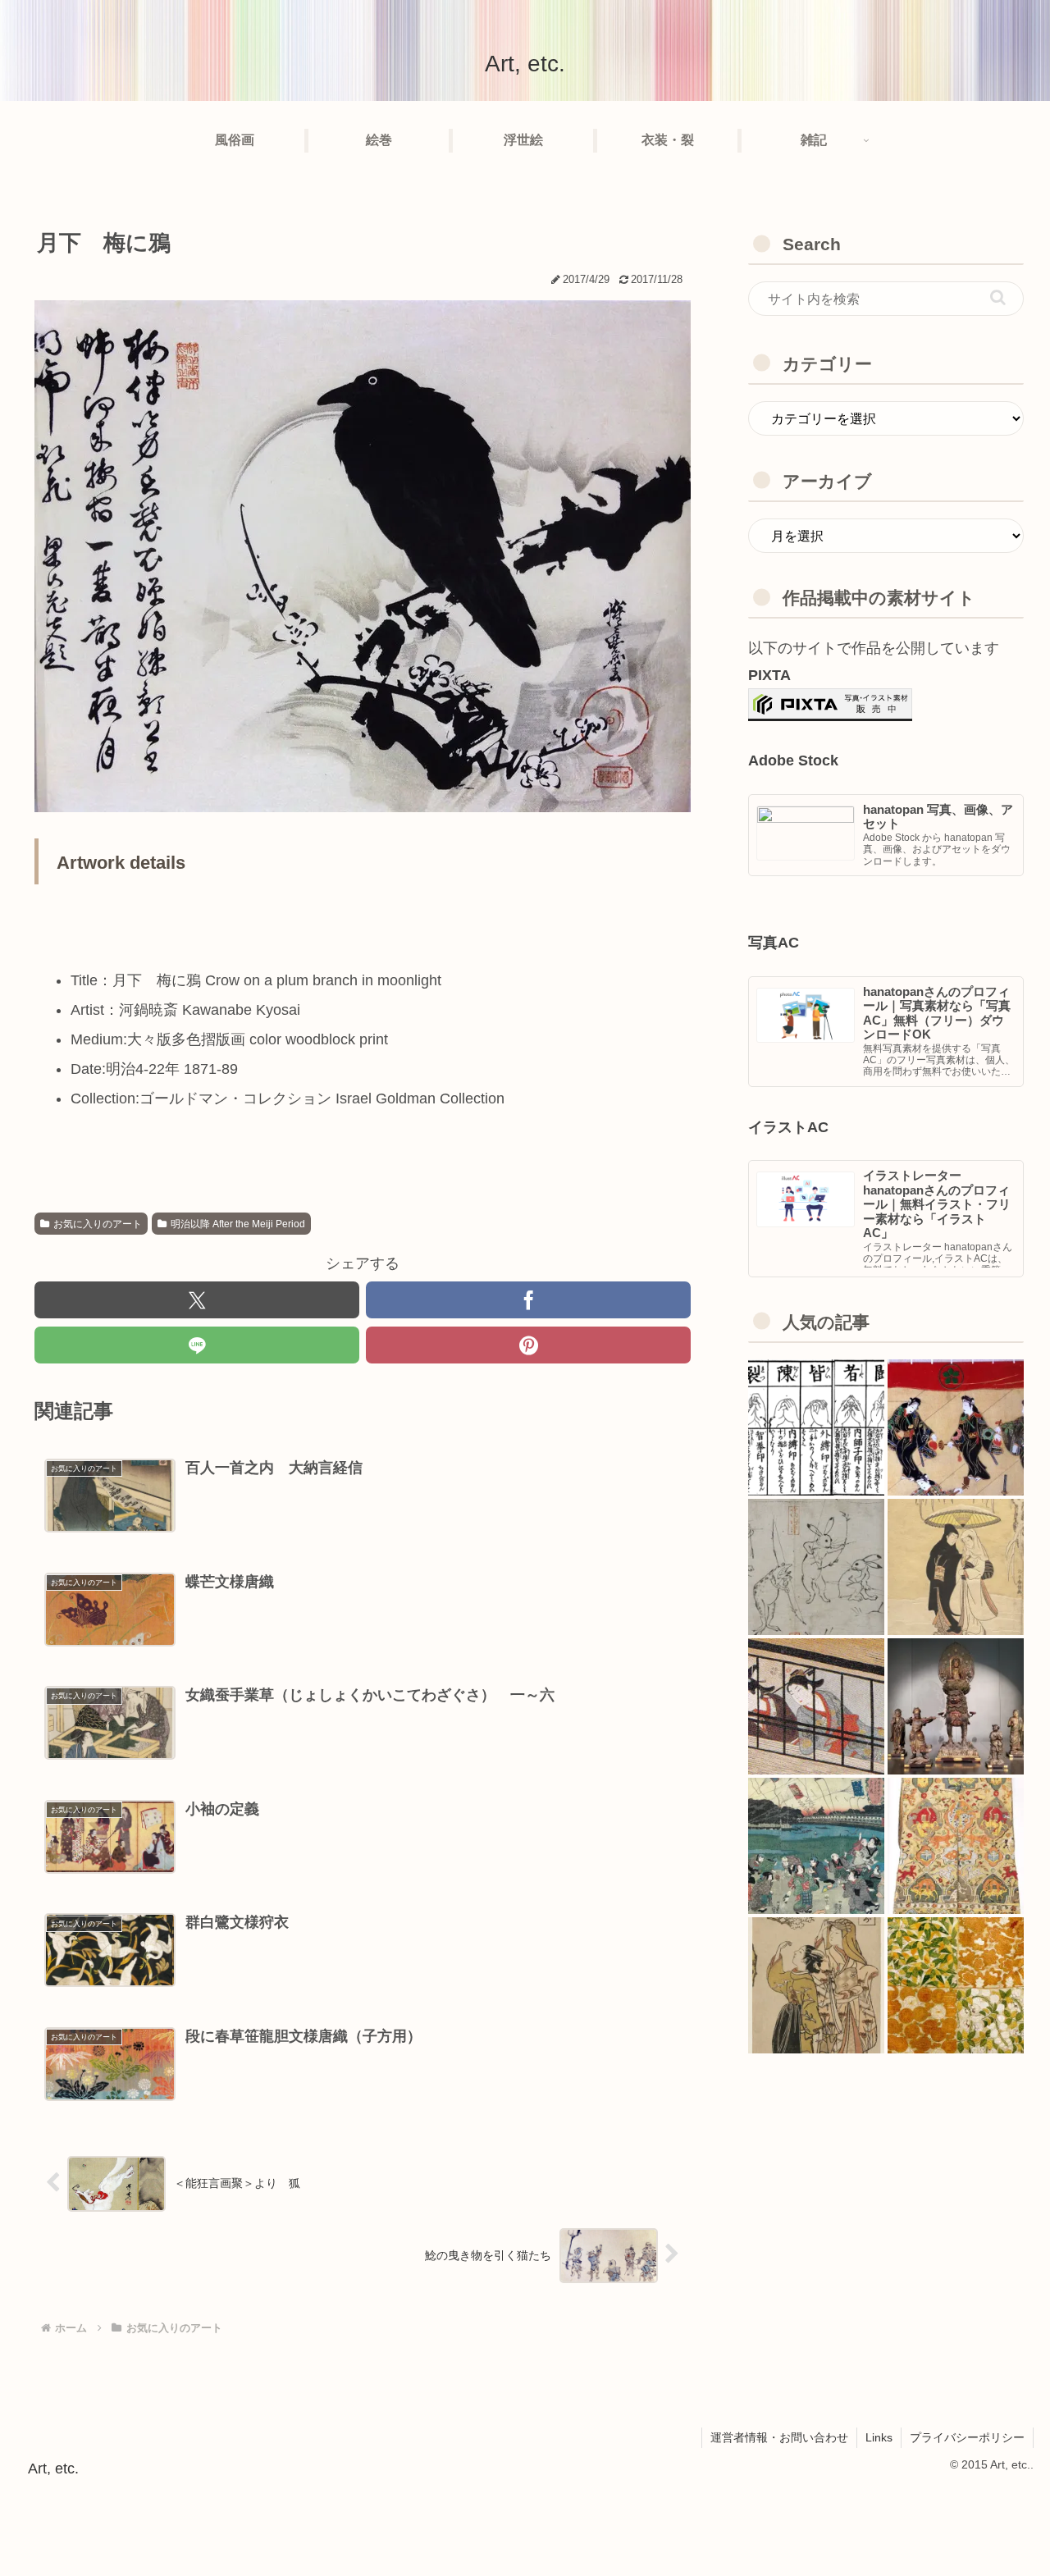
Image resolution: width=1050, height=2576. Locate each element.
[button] (998, 297)
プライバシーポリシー (967, 2437)
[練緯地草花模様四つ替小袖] (956, 1985)
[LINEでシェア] (197, 1345)
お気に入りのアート (98, 1224)
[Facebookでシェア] (528, 1300)
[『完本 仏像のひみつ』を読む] (956, 1706)
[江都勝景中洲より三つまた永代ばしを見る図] (816, 1846)
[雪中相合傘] (956, 1567)
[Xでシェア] (197, 1300)
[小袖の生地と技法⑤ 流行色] (816, 1706)
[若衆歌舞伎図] (956, 1427)
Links (879, 2437)
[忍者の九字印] (816, 1427)
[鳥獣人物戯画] (816, 1567)
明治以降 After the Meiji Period (238, 1224)
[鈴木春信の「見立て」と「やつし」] (816, 1985)
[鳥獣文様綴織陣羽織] (956, 1846)
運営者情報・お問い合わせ (779, 2437)
